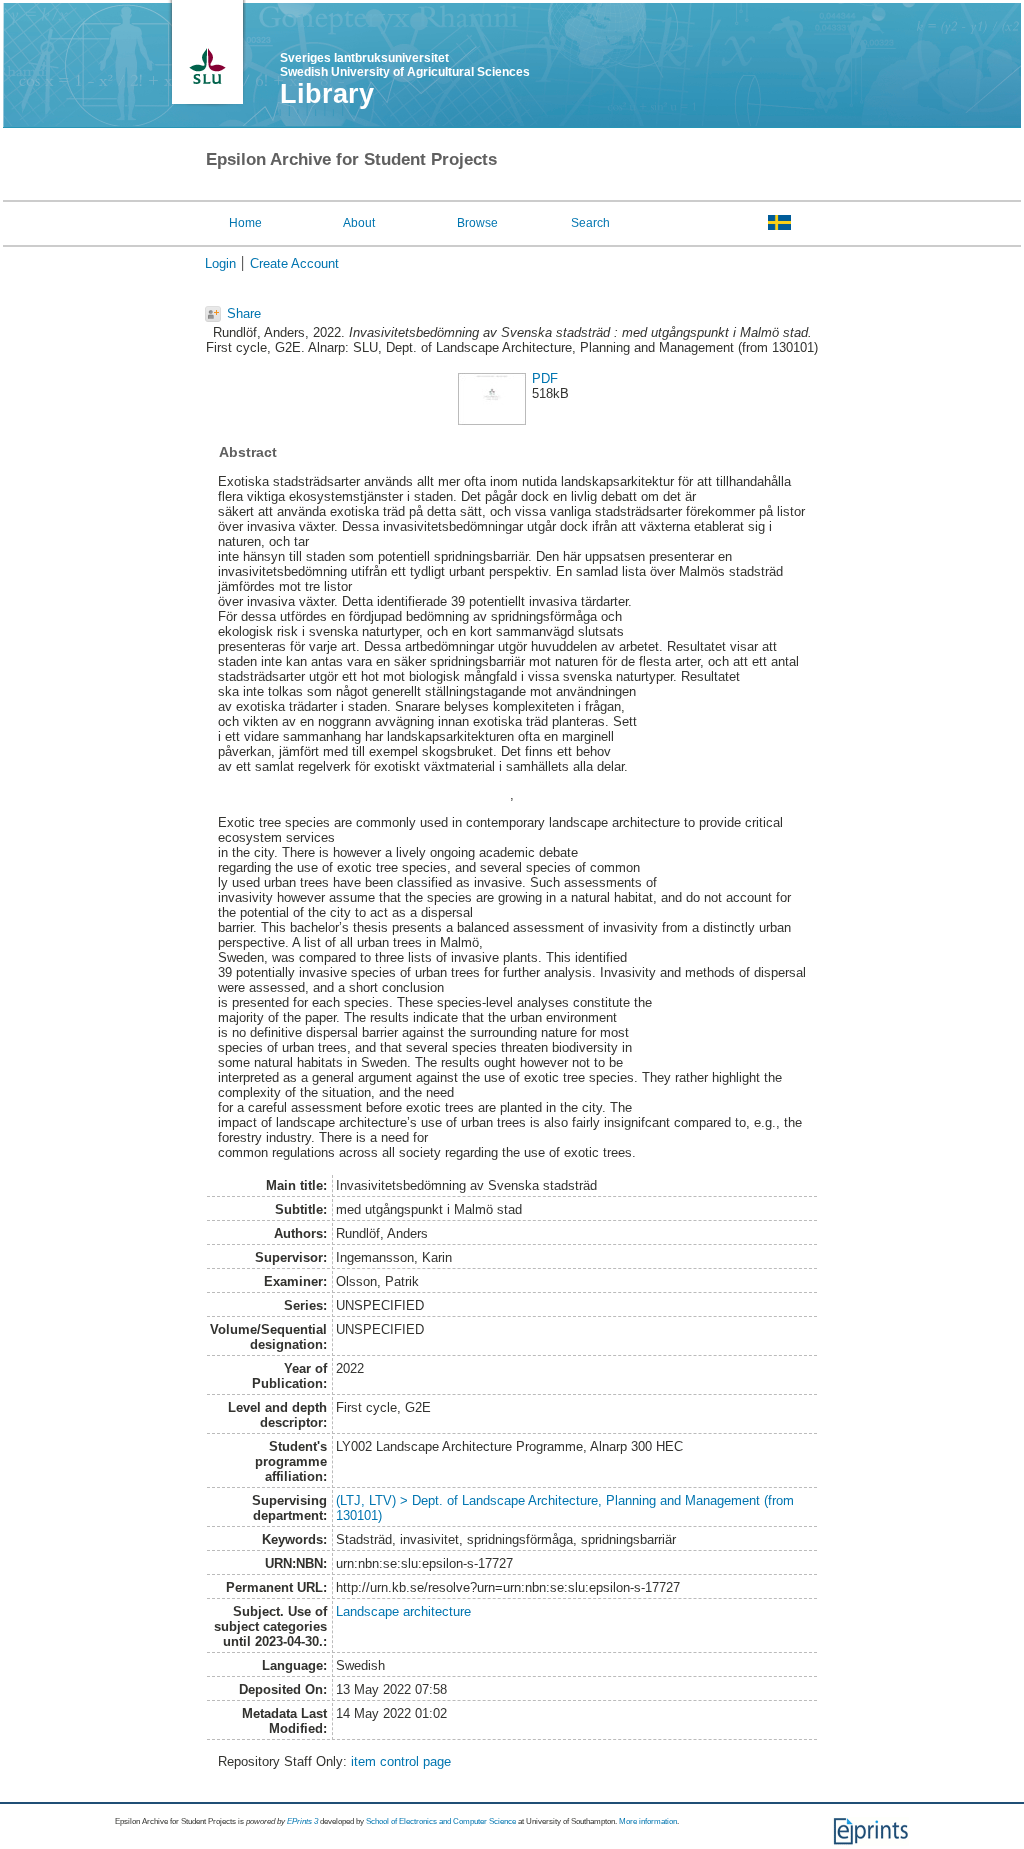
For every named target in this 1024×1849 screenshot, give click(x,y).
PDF (545, 378)
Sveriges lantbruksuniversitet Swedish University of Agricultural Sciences (405, 65)
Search (590, 223)
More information (648, 1821)
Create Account (294, 263)
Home (245, 223)
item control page (401, 1761)
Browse (477, 223)
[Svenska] (779, 222)
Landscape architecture (403, 1611)
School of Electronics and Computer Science (441, 1821)
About (359, 223)
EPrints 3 (302, 1821)
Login (220, 263)
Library (327, 94)
